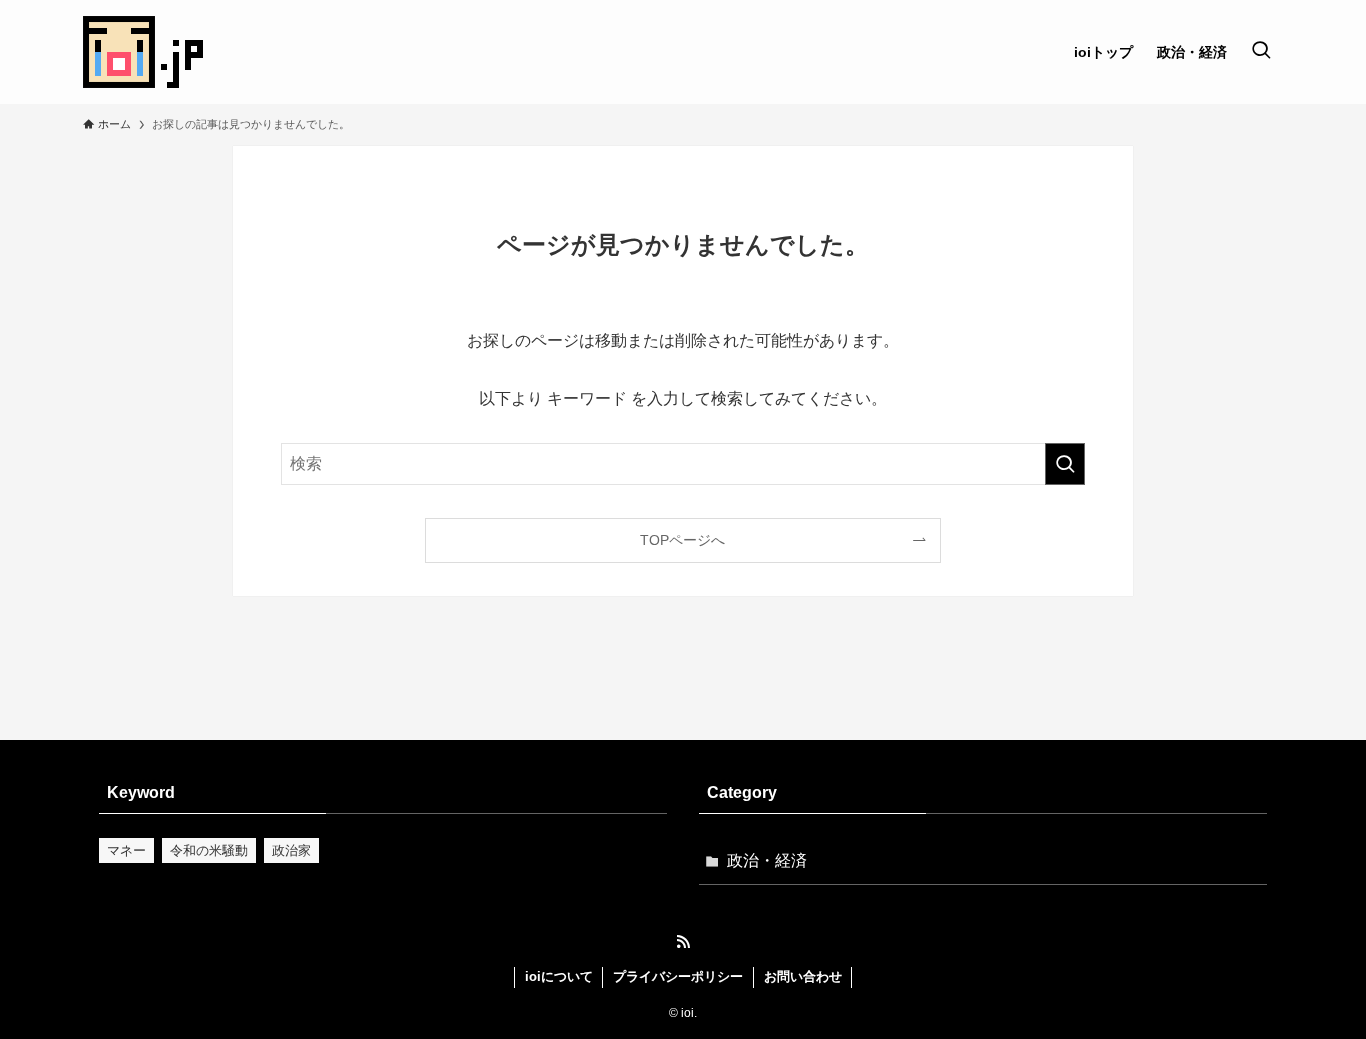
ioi (687, 1013)
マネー (126, 850)
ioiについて (559, 976)
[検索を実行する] (1065, 464)
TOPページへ (682, 540)
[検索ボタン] (1261, 52)
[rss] (683, 942)
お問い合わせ (803, 976)
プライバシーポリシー (678, 976)
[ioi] (143, 52)
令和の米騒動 (209, 850)
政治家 (291, 850)
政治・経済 (767, 860)
